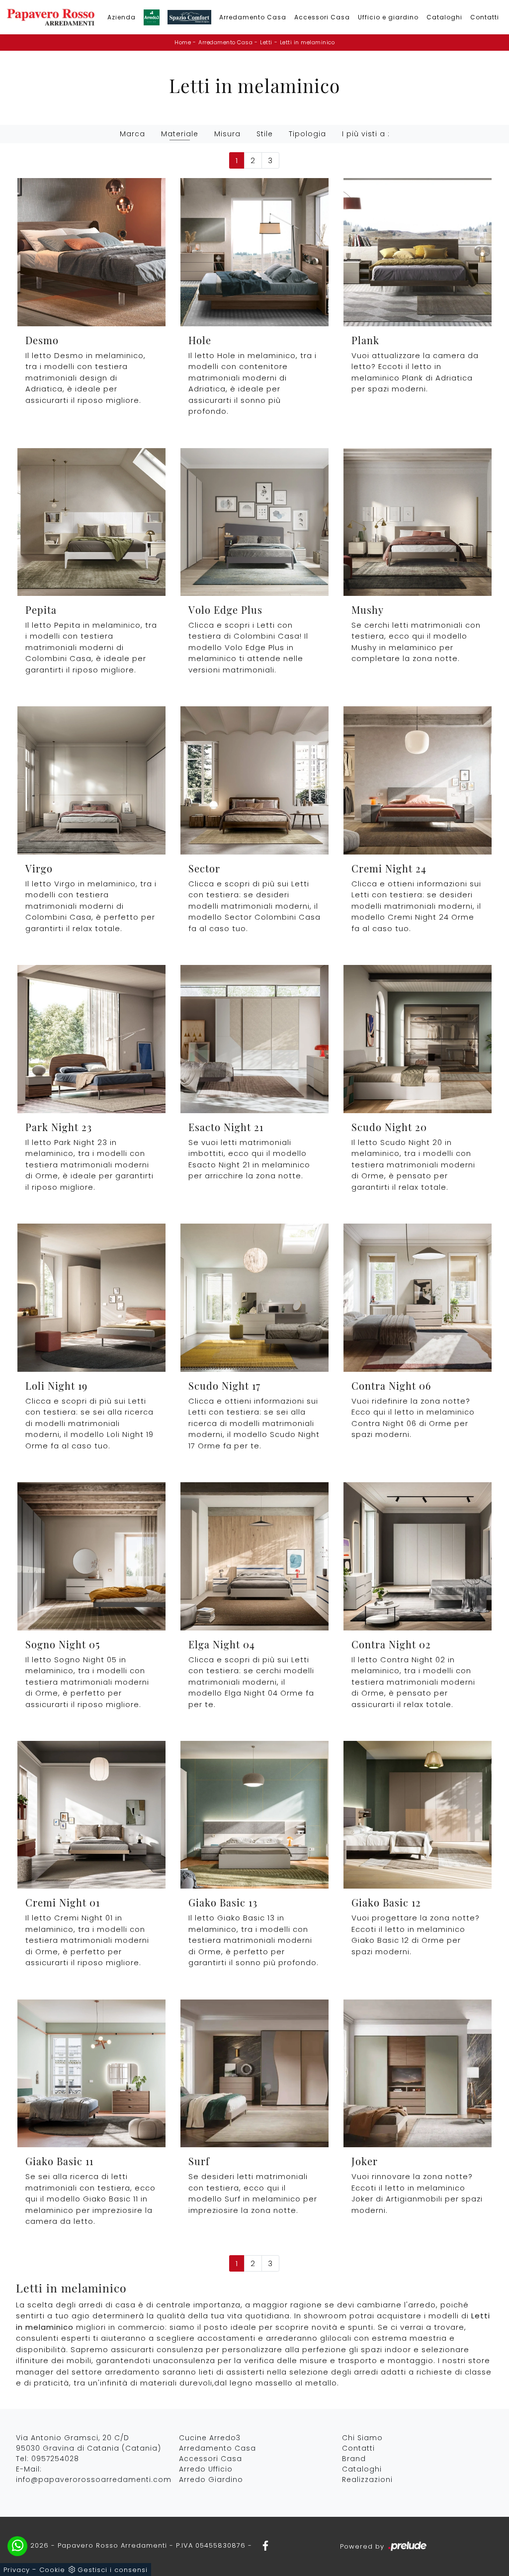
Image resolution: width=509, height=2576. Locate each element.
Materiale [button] (180, 134)
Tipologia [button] (307, 134)
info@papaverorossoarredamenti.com (94, 2480)
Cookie (52, 2570)
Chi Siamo (362, 2438)
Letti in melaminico (307, 42)
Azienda (122, 17)
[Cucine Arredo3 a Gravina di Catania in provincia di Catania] (152, 17)
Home (183, 42)
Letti (266, 42)
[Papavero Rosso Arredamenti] (51, 17)
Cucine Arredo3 (210, 2438)
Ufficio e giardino (388, 17)
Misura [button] (227, 134)
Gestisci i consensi (113, 2570)
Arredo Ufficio (206, 2469)
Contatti (485, 17)
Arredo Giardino (211, 2480)
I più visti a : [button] (366, 134)
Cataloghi (444, 17)
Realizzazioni (367, 2480)
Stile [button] (265, 134)
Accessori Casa (322, 17)
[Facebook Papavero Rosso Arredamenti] (262, 2545)
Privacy (17, 2570)
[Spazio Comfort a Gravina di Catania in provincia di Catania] (189, 17)
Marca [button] (132, 134)
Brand (354, 2459)
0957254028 (55, 2459)
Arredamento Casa (253, 17)
